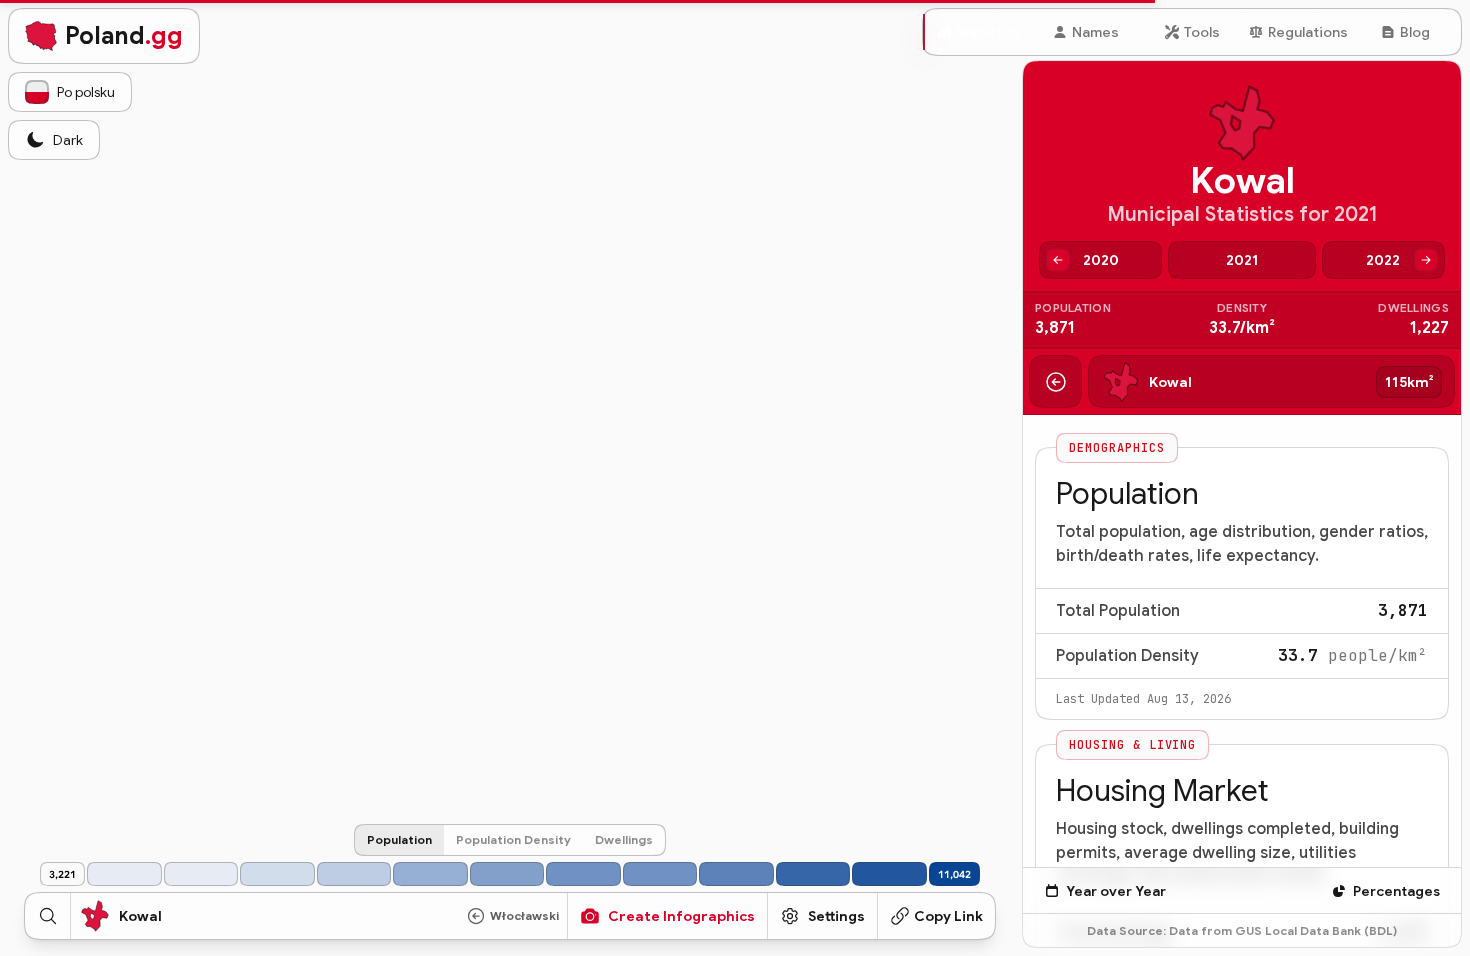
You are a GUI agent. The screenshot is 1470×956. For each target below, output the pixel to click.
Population (399, 839)
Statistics (989, 32)
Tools (1202, 32)
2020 (1101, 260)
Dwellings (624, 839)
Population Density (513, 839)
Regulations (1308, 32)
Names (1095, 32)
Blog (1415, 32)
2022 (1383, 260)
